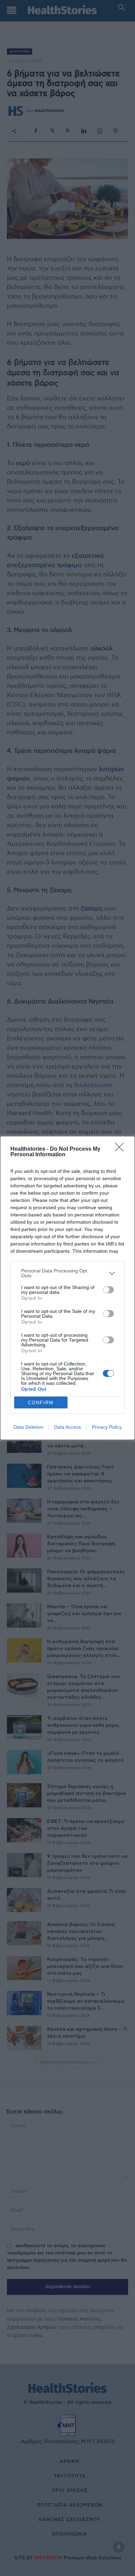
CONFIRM (41, 1403)
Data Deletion (28, 1427)
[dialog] (67, 1288)
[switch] (108, 1290)
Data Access (67, 1427)
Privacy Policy (107, 1427)
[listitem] (67, 1273)
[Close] (121, 1149)
